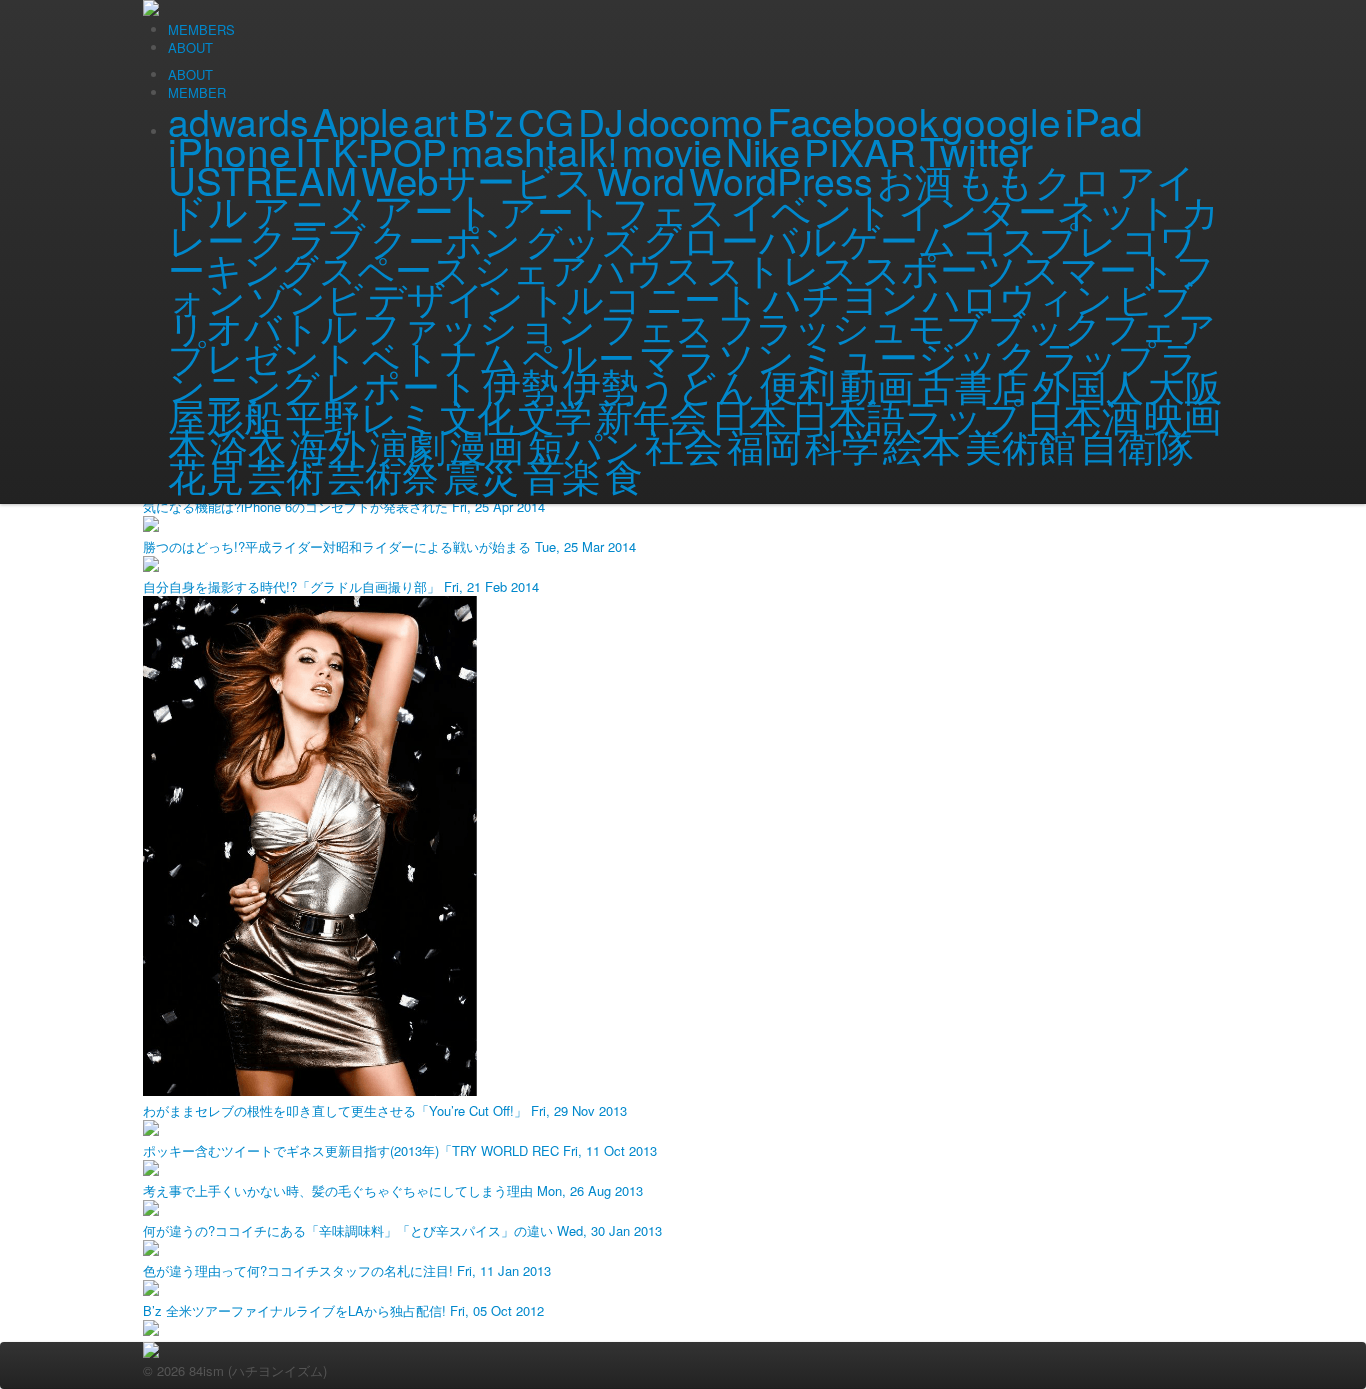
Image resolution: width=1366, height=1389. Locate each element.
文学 (555, 415)
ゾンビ (307, 297)
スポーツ (939, 267)
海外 (328, 444)
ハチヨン (841, 297)
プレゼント (263, 356)
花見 (206, 474)
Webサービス (477, 179)
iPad (1104, 120)
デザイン (446, 296)
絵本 (922, 444)
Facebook (852, 120)
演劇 (408, 444)
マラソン (717, 356)
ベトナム (440, 355)
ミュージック (918, 355)
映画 (1183, 414)
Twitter (976, 150)
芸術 (286, 475)
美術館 (1020, 445)
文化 (477, 415)
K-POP (390, 151)
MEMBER (197, 92)
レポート (401, 385)
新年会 (651, 415)
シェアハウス (588, 268)
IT (312, 151)
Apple (361, 120)
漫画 (487, 445)
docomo (695, 121)
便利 (798, 385)
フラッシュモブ (851, 326)
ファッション (479, 325)
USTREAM (262, 179)
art (436, 120)
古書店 (973, 385)
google (1001, 120)
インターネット (1037, 209)
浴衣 (248, 444)
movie (672, 151)
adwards (238, 121)
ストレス (782, 268)
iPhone (229, 150)
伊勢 (521, 384)
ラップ (1099, 356)
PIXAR (860, 151)
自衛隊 (1137, 445)
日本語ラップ (906, 414)
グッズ (582, 239)
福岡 (764, 445)
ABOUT (190, 74)
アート (434, 209)
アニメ (310, 210)
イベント (812, 208)
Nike (763, 151)
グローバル (740, 238)
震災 (481, 475)
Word (641, 180)
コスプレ (1039, 238)
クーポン (445, 239)
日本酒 (1083, 414)
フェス (657, 326)
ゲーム (899, 238)
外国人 (1088, 385)
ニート (702, 297)
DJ (601, 121)
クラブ (307, 239)
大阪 (1185, 385)
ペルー (578, 356)
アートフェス (612, 210)
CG (546, 121)
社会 (684, 444)
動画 (877, 385)
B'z (488, 121)
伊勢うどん (659, 384)
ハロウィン (1018, 297)
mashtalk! (534, 150)
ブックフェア (1102, 326)
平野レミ (361, 415)
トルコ (585, 297)
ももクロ (1034, 180)
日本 (749, 415)
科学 (842, 445)
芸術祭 (383, 475)
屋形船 (225, 414)
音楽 (562, 474)
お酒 (914, 180)
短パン (584, 445)
